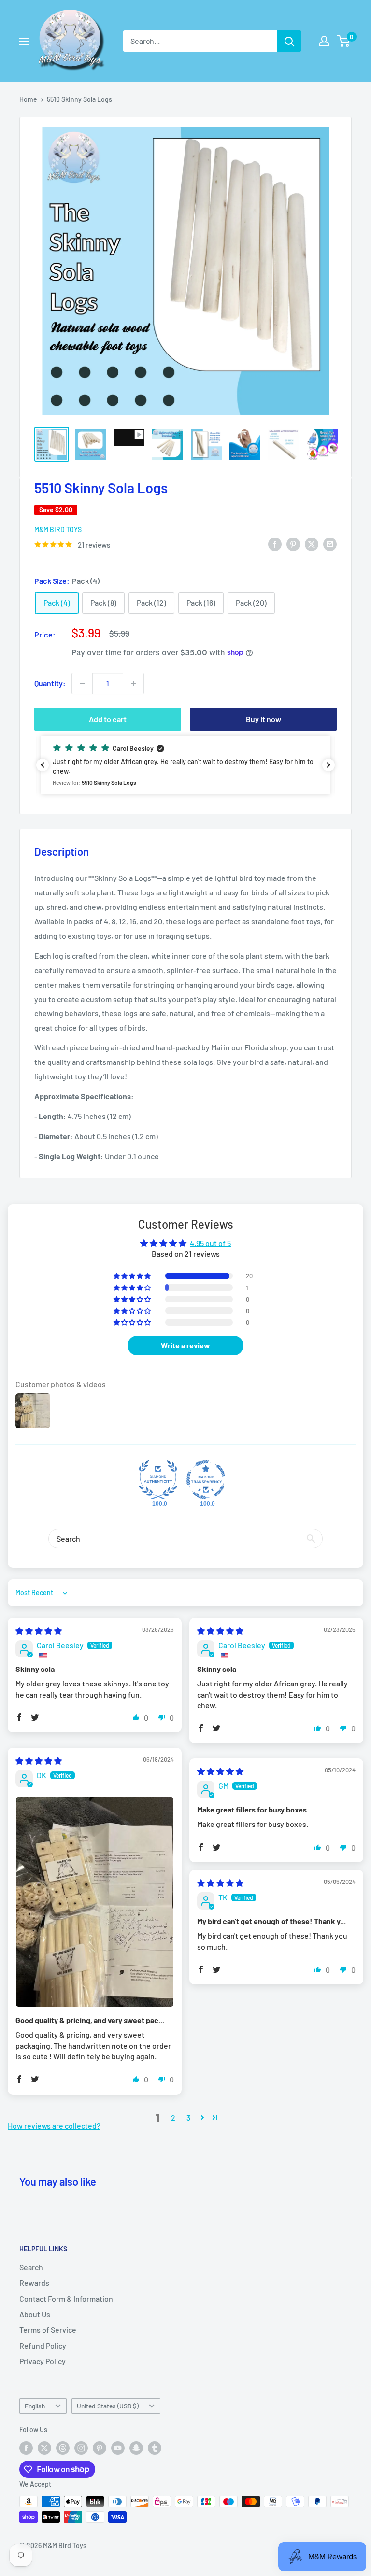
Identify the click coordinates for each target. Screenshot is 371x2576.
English (35, 2406)
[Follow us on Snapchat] (136, 2448)
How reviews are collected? (54, 2126)
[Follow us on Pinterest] (100, 2448)
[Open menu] (24, 42)
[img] (39, 1631)
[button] (185, 765)
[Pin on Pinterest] (293, 544)
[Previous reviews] (43, 765)
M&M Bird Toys (58, 530)
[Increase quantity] (133, 683)
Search (31, 2267)
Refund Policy (43, 2345)
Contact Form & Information (66, 2299)
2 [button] (173, 2117)
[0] (344, 41)
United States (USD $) (108, 2406)
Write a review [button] (185, 1345)
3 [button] (188, 2117)
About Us (35, 2314)
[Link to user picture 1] (95, 1902)
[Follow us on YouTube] (118, 2448)
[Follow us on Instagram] (81, 2448)
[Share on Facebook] (275, 544)
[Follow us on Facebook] (26, 2448)
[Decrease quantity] (82, 683)
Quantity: (50, 683)
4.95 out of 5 (210, 1243)
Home (28, 99)
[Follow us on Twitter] (44, 2448)
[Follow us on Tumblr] (155, 2448)
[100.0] (158, 1480)
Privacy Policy (43, 2361)
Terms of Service (48, 2329)
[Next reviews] (328, 765)
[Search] (289, 41)
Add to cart (108, 719)
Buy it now (264, 719)
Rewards (34, 2283)
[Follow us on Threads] (63, 2448)
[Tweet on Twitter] (312, 544)
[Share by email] (330, 544)
